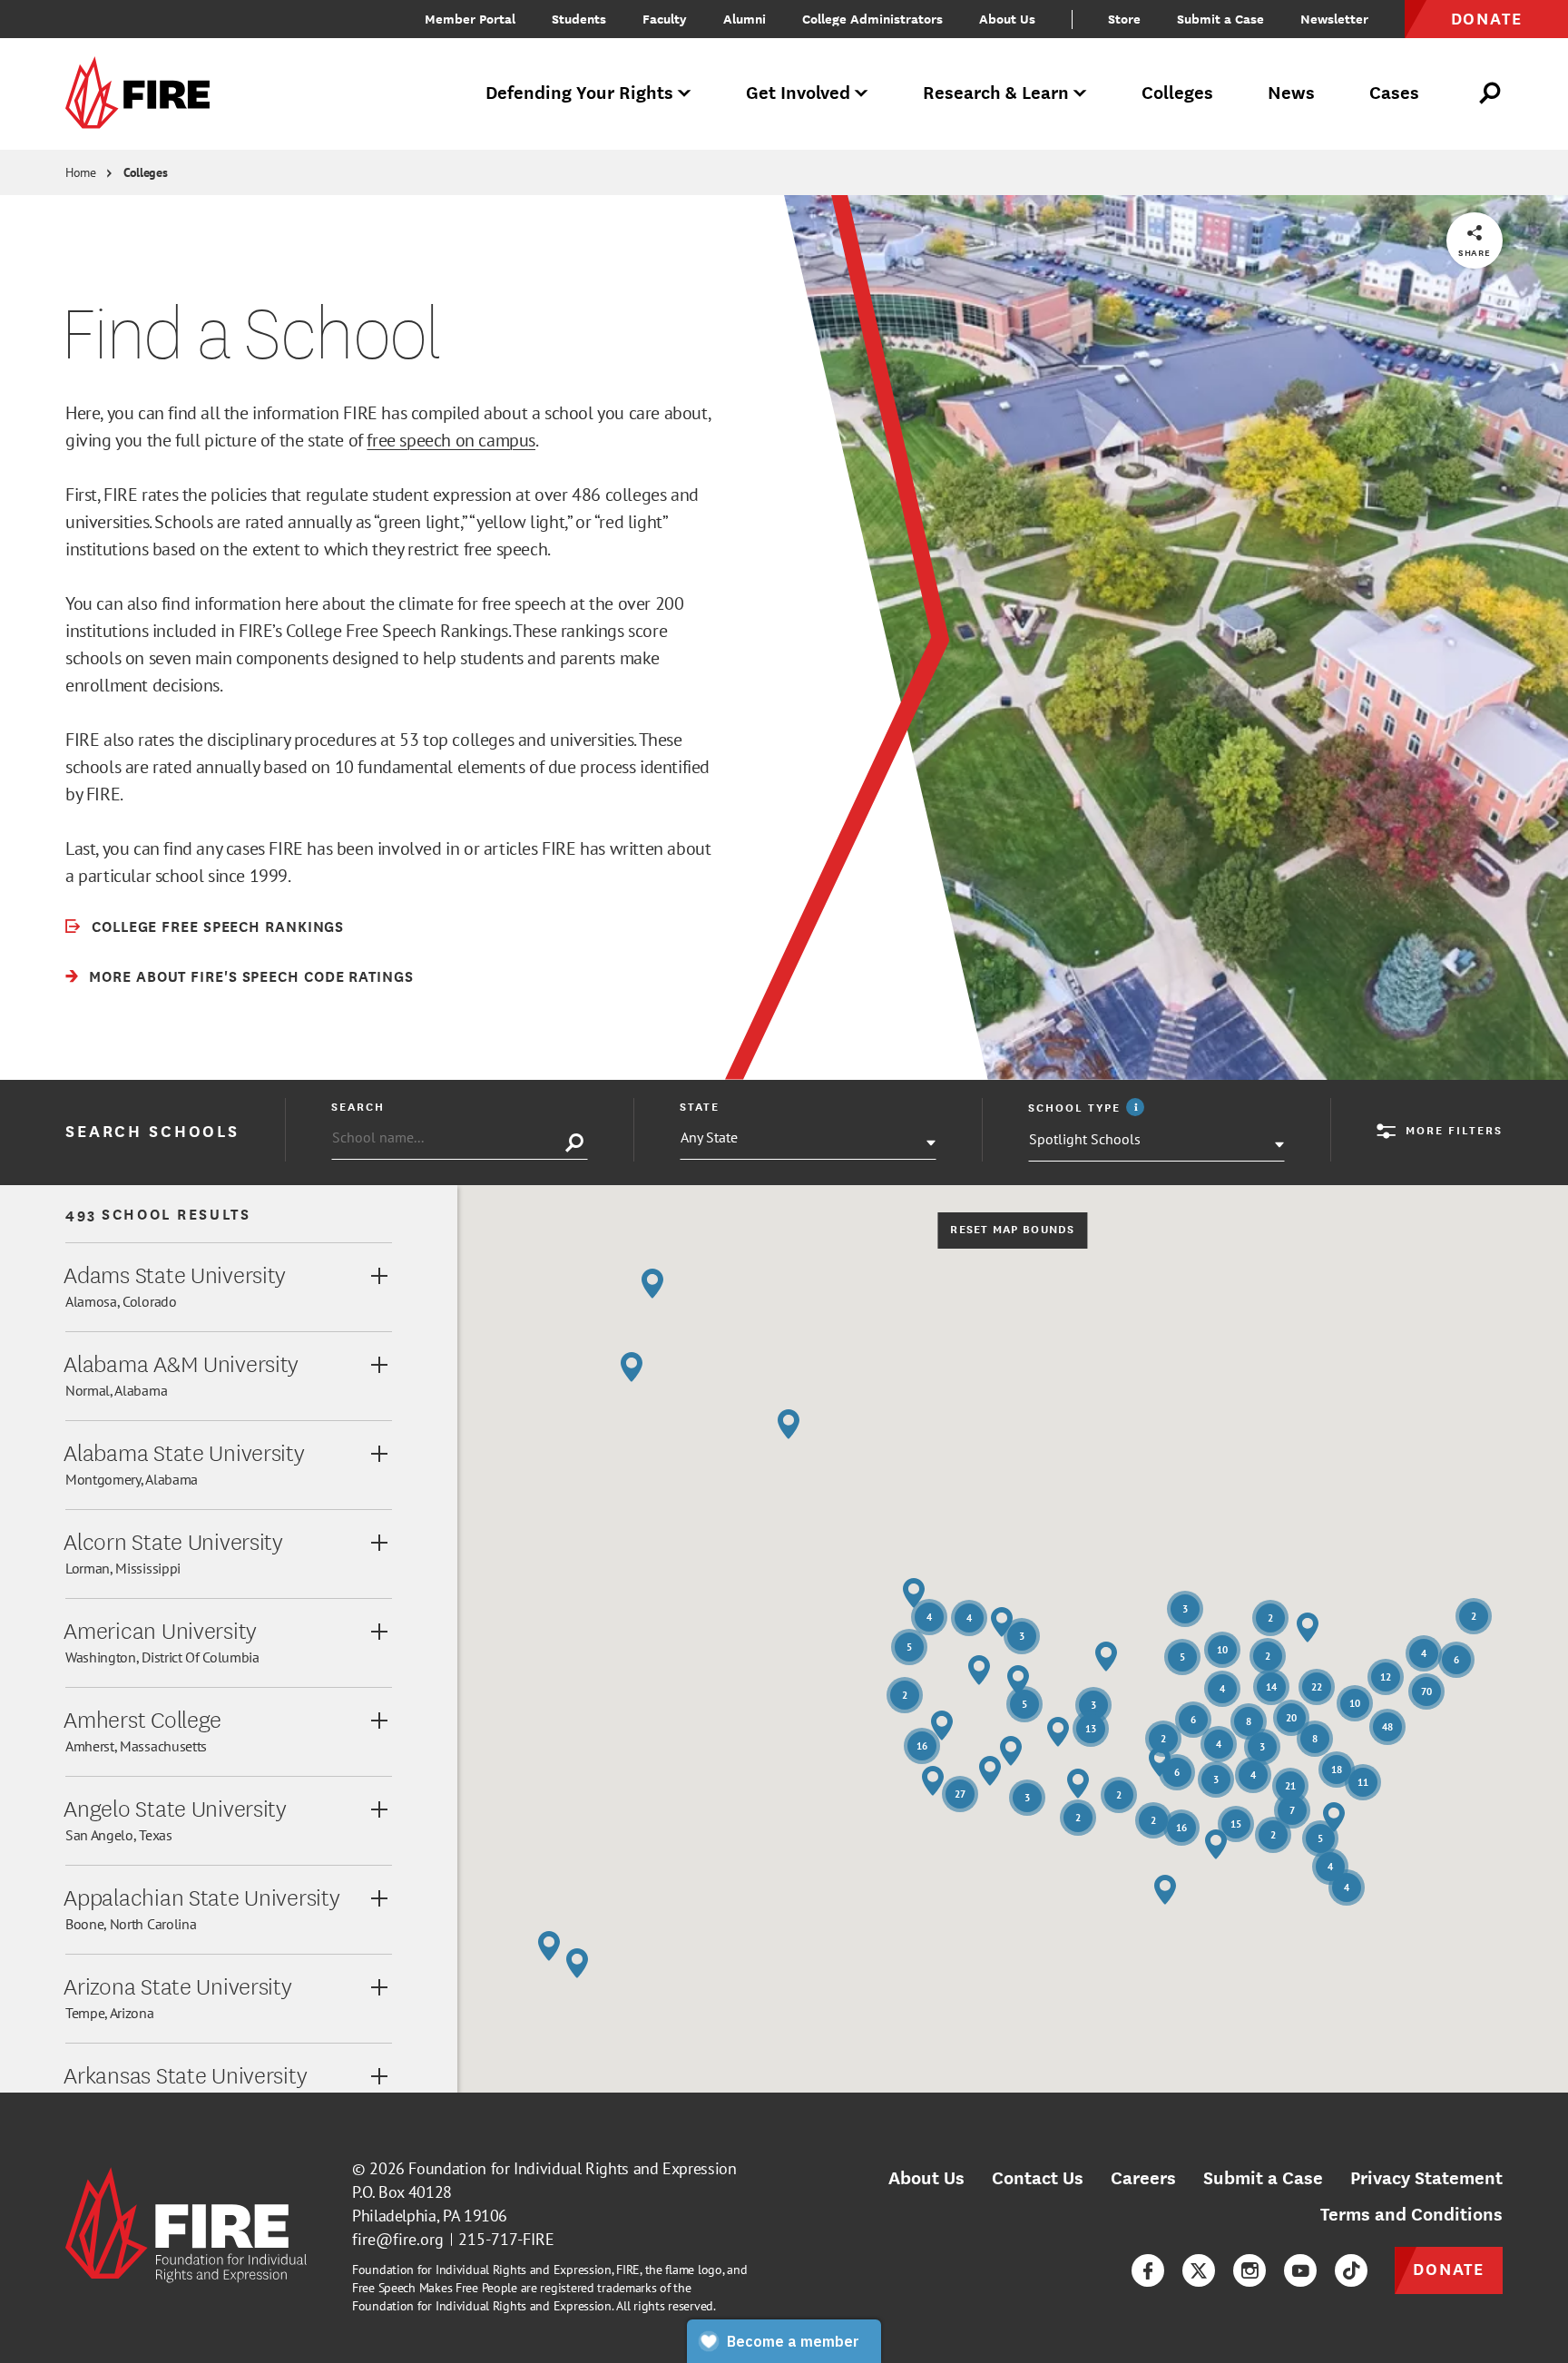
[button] (1106, 1657)
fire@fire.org (398, 2239)
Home (81, 172)
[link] (143, 94)
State (700, 1106)
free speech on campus (451, 440)
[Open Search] (1491, 93)
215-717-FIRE (506, 2239)
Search (358, 1106)
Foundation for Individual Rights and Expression (572, 2168)
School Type (1088, 1107)
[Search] (574, 1143)
